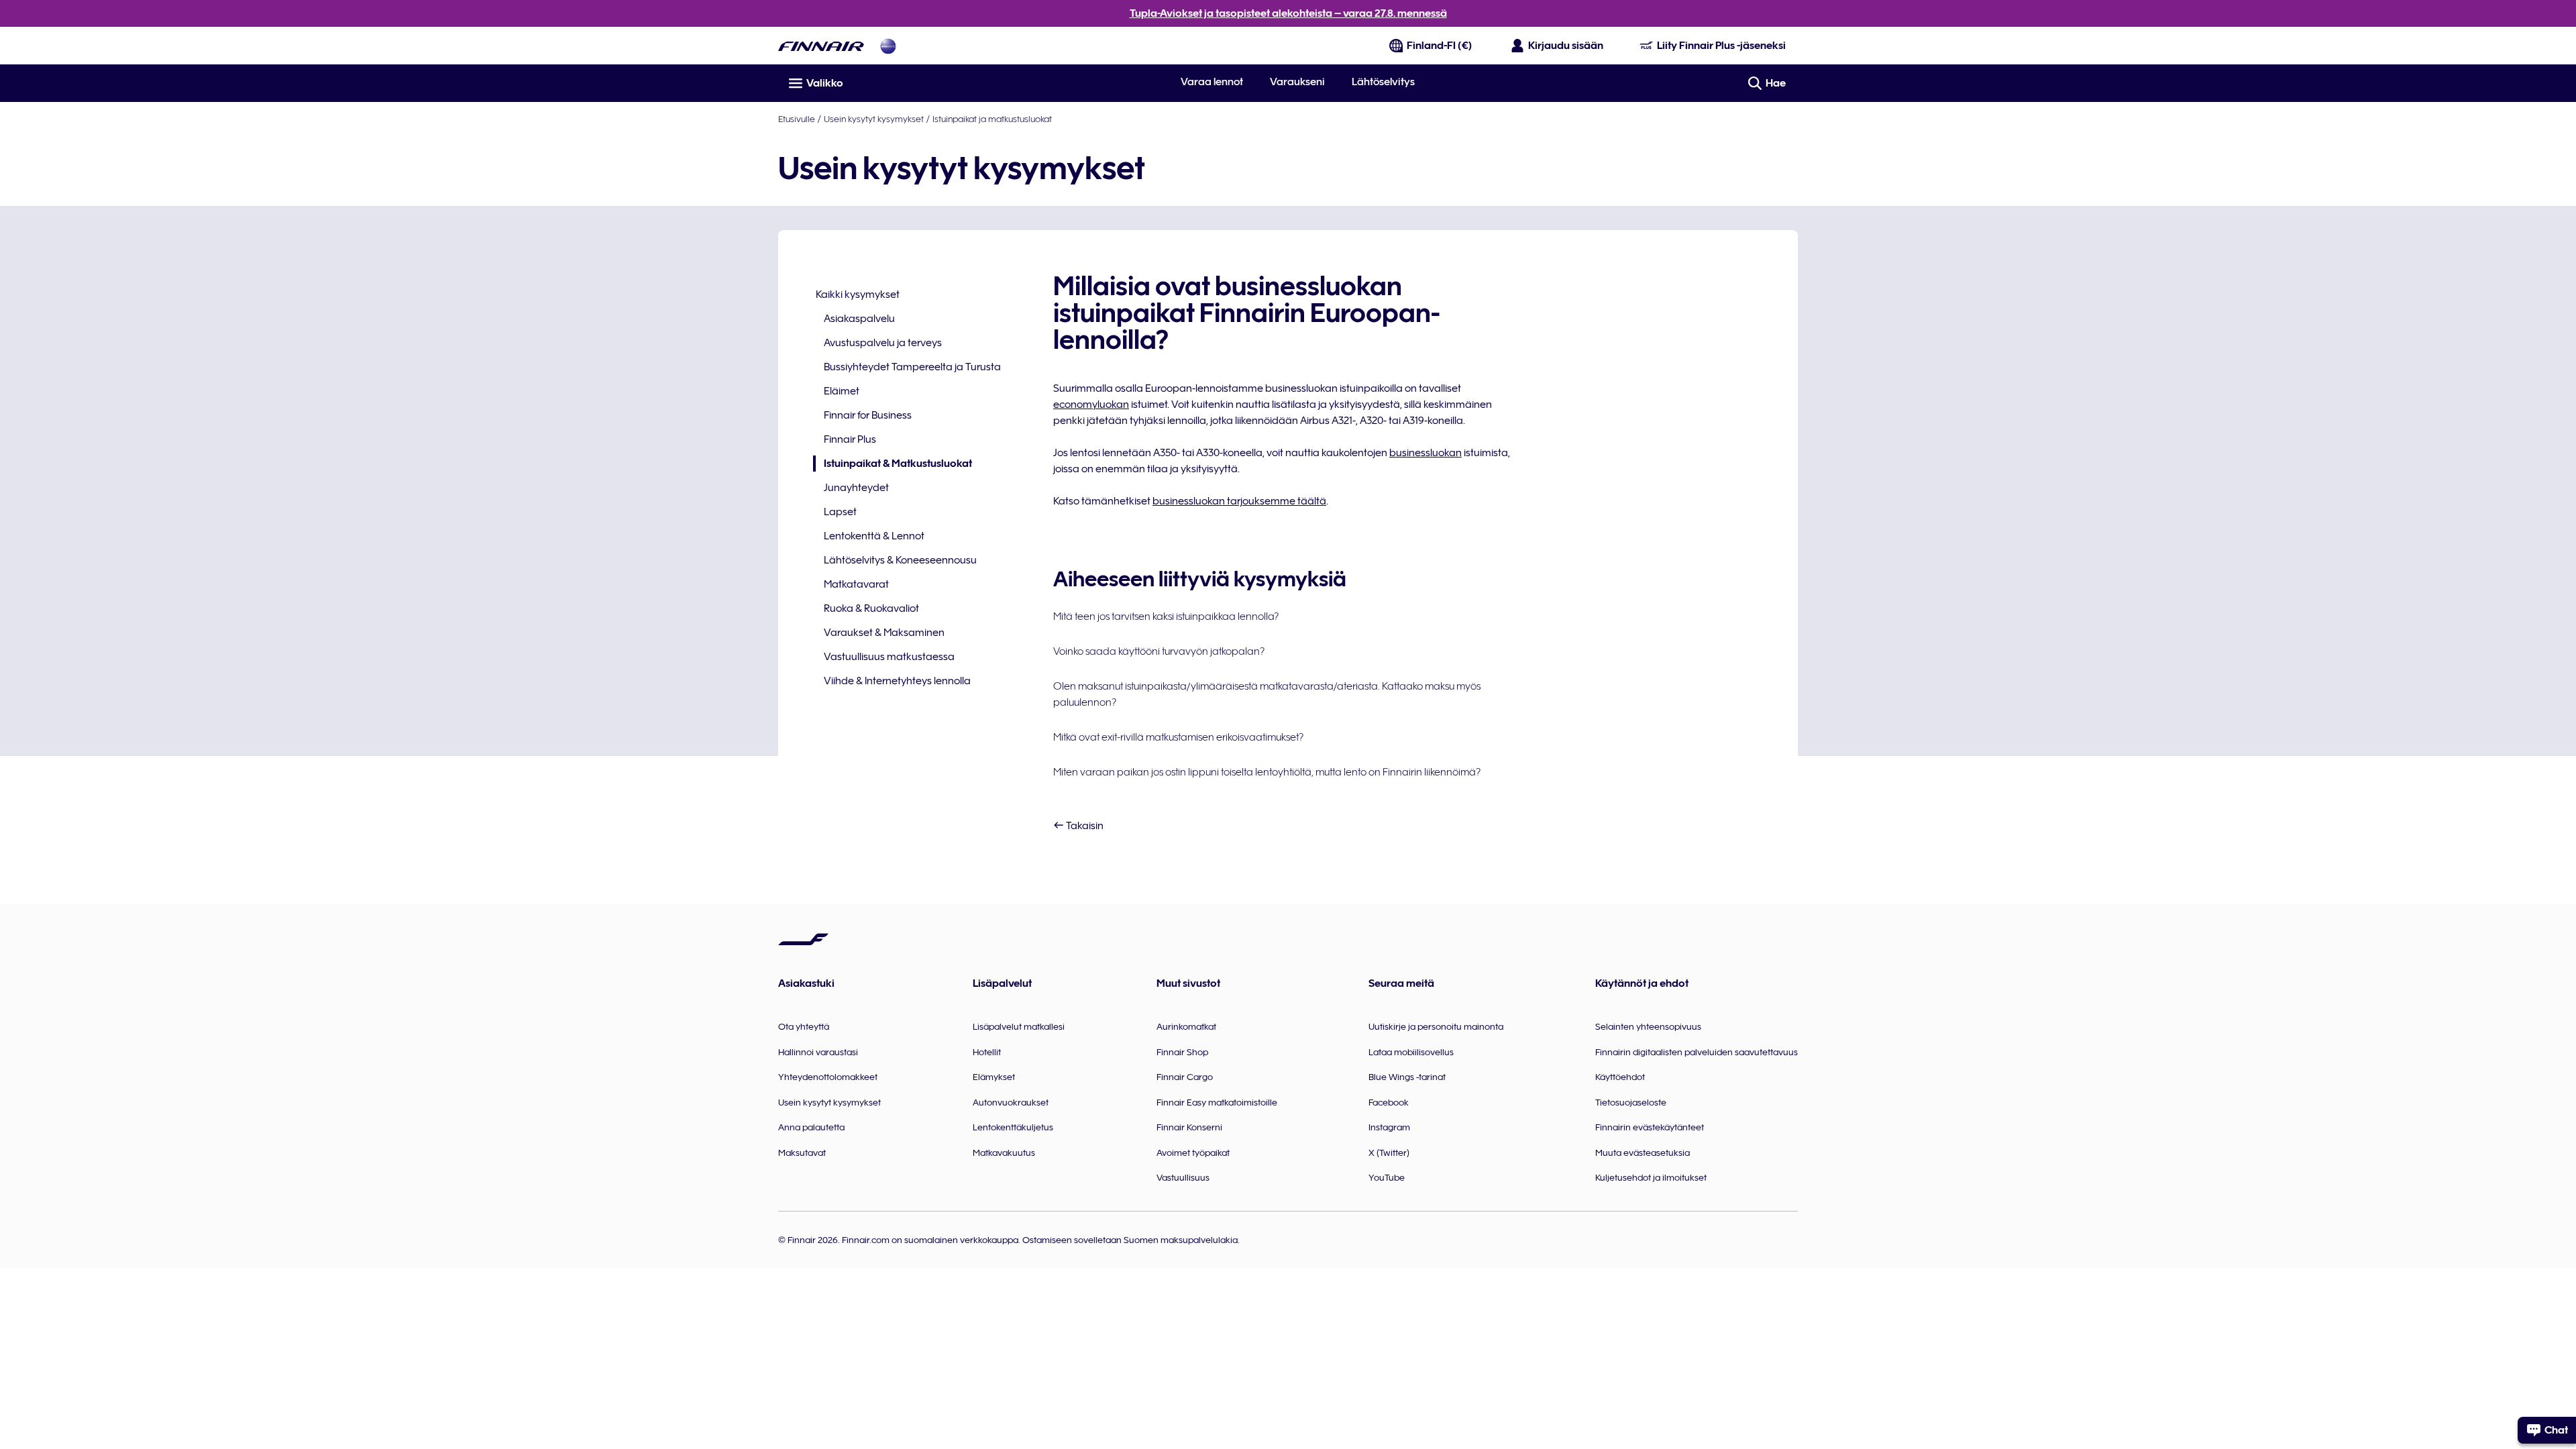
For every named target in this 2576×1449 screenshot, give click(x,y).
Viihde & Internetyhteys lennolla (897, 681)
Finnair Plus (850, 439)
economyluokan (1091, 405)
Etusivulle (797, 119)
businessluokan (1426, 453)
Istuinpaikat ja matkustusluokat (992, 119)
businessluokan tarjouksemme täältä (1239, 501)
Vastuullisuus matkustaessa (889, 657)
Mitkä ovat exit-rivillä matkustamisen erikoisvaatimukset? (1178, 737)
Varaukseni (1297, 82)
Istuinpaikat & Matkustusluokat (893, 465)
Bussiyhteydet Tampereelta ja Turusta (912, 367)
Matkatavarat (856, 584)
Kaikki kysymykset (858, 294)
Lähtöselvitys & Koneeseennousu (900, 560)
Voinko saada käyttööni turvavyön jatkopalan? (1159, 651)
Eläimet (842, 391)
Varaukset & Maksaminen (884, 633)
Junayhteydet (856, 488)
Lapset (840, 512)
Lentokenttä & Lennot (874, 536)
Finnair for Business (868, 415)
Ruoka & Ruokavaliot (871, 608)
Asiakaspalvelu (859, 319)
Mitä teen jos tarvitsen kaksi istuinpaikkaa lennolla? (1166, 616)
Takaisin (1084, 826)
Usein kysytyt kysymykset (874, 119)
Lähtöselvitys (1383, 82)
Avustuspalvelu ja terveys (883, 343)
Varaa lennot (1212, 82)
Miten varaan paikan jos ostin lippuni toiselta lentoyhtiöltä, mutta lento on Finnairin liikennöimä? (1267, 772)
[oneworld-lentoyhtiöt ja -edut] (888, 46)
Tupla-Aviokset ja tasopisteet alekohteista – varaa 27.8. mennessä (1288, 13)
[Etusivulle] (821, 46)
